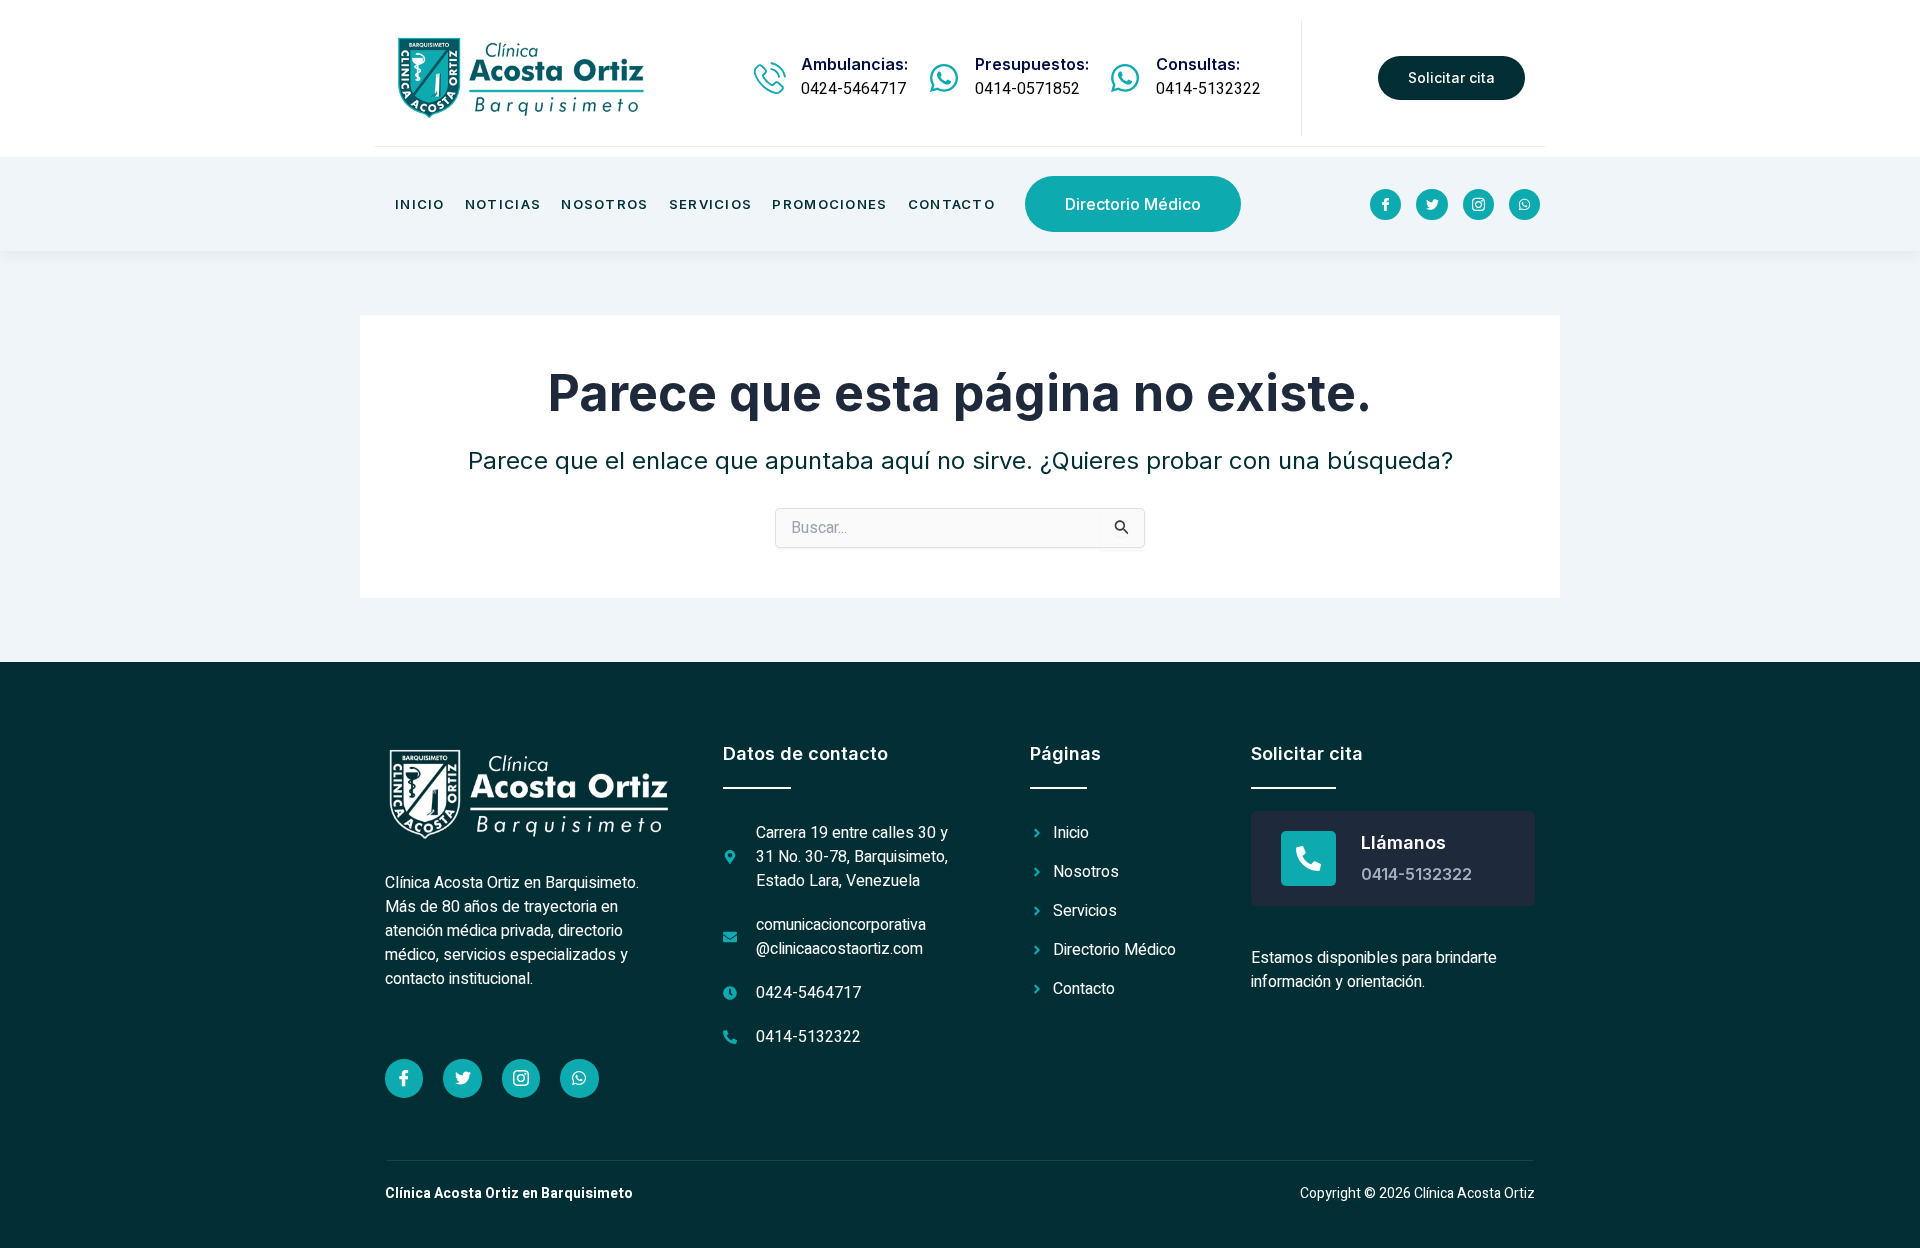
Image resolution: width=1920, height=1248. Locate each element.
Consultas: (1198, 64)
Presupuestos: (1032, 64)
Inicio (420, 204)
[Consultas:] (1125, 78)
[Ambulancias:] (770, 78)
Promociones (829, 204)
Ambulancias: (854, 64)
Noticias (503, 204)
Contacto (951, 204)
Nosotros (604, 204)
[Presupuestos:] (944, 78)
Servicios (711, 204)
